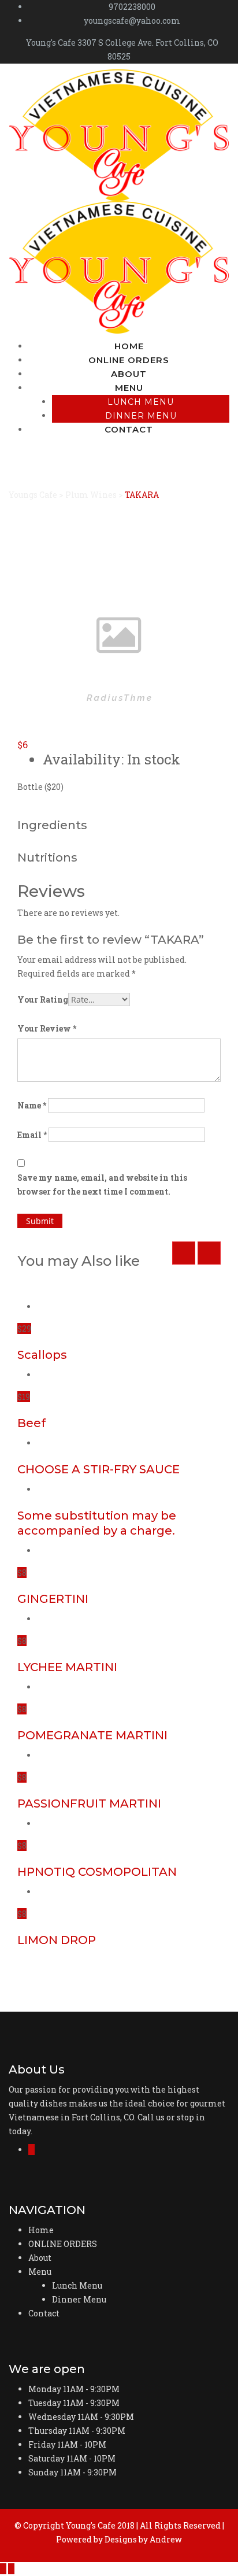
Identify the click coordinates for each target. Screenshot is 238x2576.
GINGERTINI (53, 1599)
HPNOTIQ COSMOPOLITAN (97, 1872)
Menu (129, 388)
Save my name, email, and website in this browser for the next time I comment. (102, 1184)
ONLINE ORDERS (129, 360)
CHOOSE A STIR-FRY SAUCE (98, 1469)
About (129, 374)
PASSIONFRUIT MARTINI (89, 1803)
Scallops (42, 1355)
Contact (129, 429)
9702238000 (132, 7)
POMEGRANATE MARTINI (92, 1735)
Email (32, 1135)
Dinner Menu (141, 416)
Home (129, 346)
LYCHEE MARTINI (67, 1667)
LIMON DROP (57, 1940)
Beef (31, 1423)
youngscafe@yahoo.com (132, 21)
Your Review (47, 1028)
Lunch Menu (141, 402)
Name (32, 1105)
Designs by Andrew (143, 2539)
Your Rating (43, 999)
